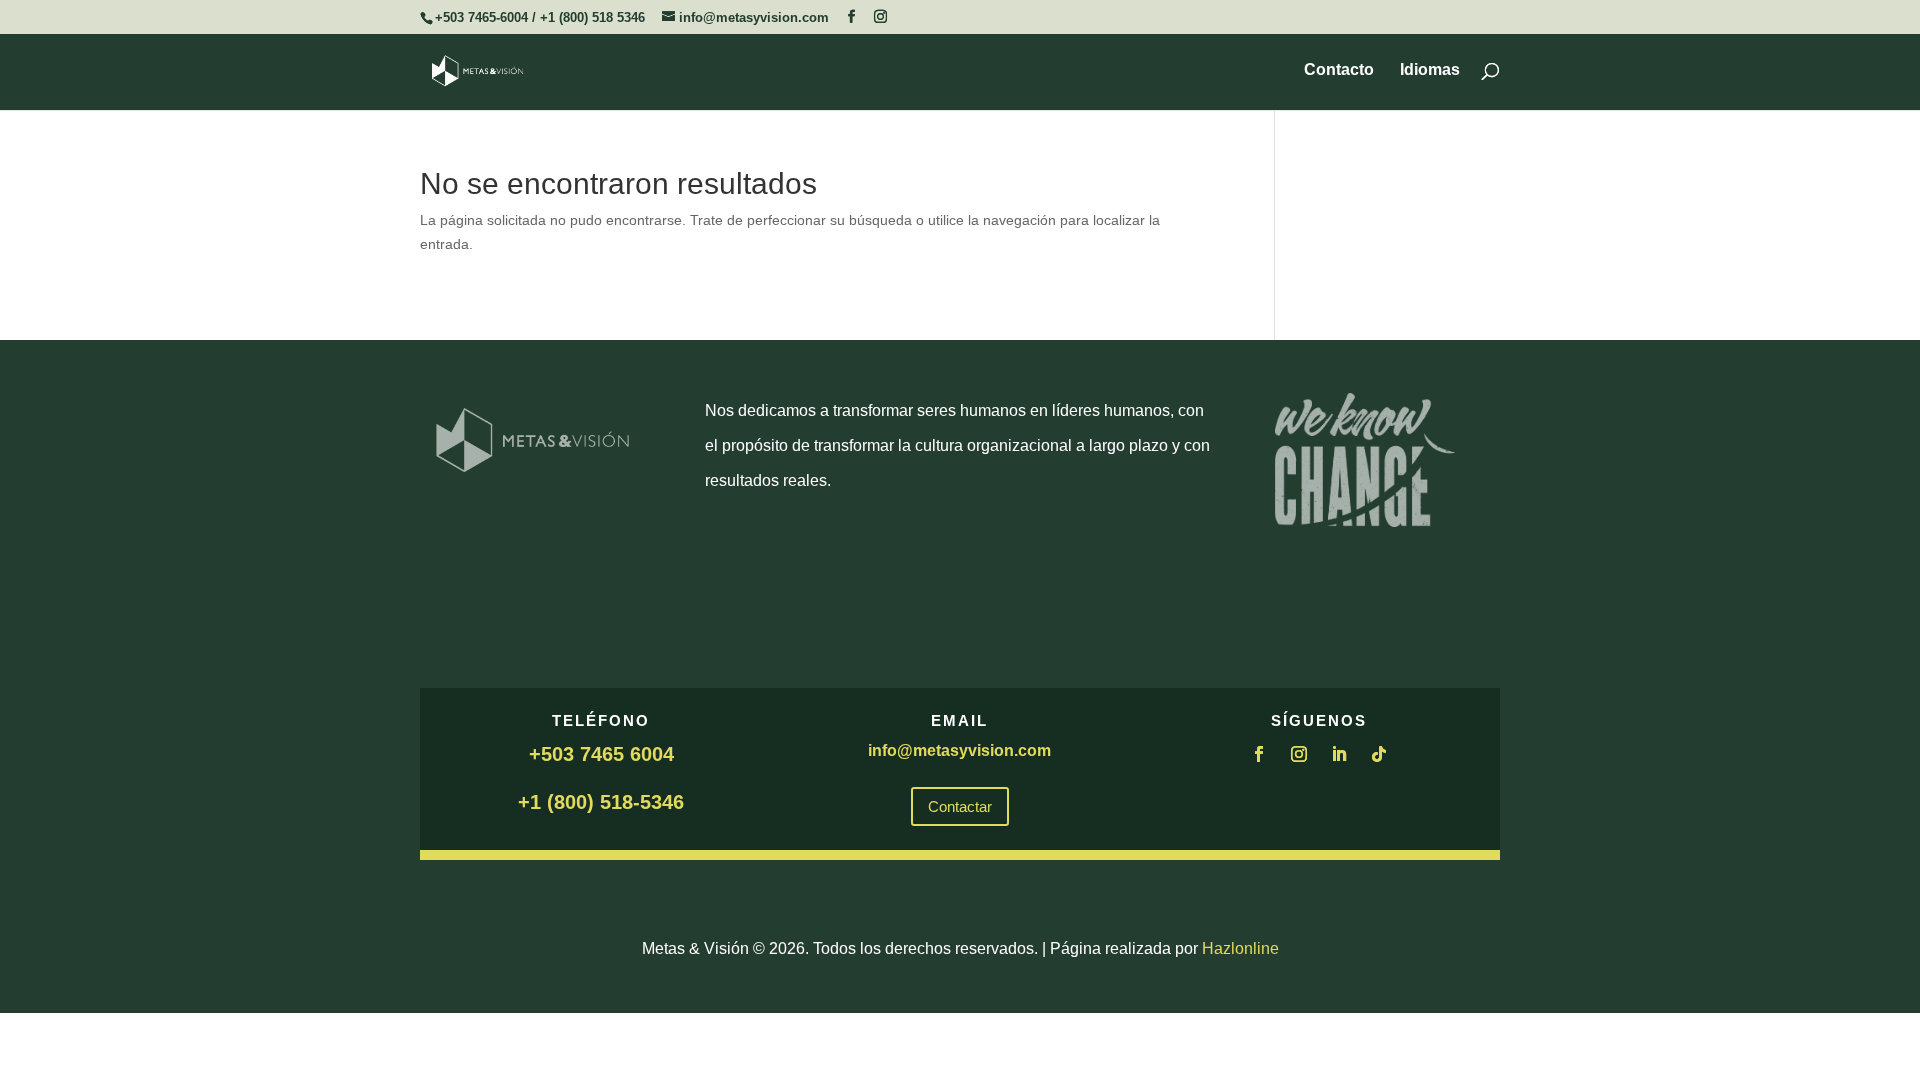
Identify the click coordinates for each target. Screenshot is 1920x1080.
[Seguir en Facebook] (1259, 754)
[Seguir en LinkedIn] (1339, 754)
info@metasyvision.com (959, 750)
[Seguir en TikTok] (1379, 754)
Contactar (960, 806)
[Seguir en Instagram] (1299, 754)
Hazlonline (1240, 948)
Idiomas (1430, 70)
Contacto (1339, 70)
